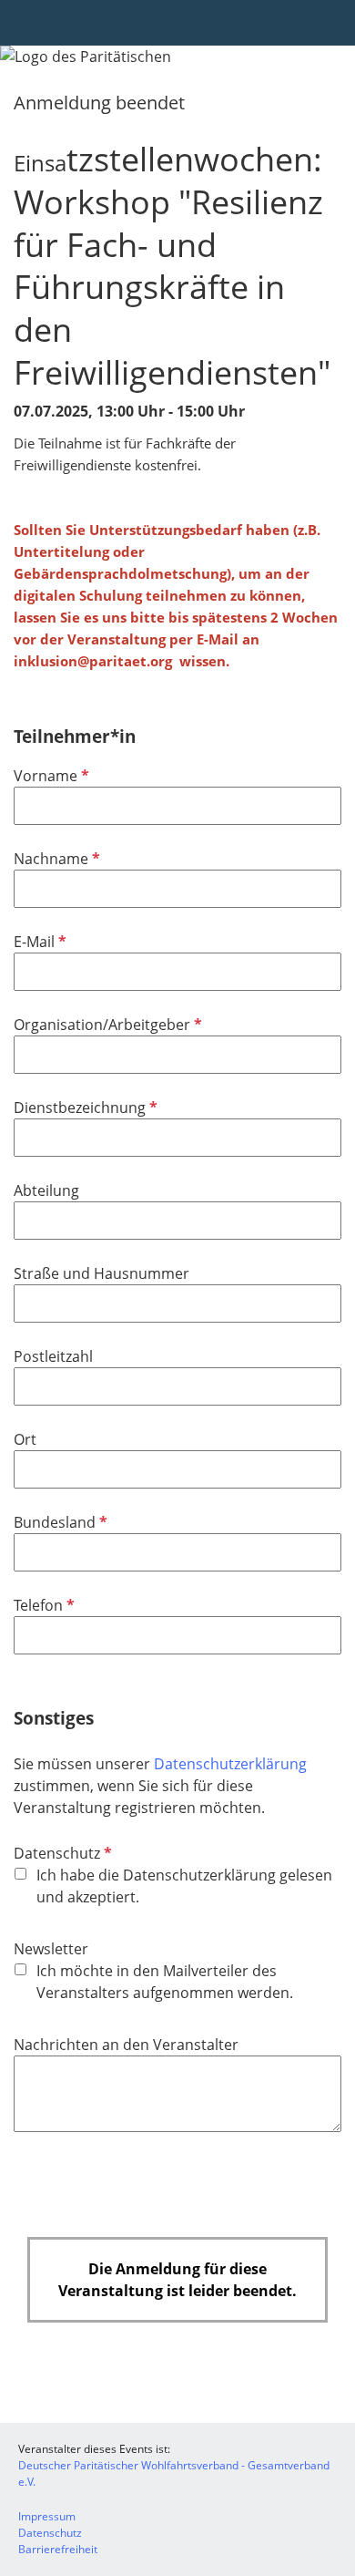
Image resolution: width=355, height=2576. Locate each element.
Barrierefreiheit (58, 2549)
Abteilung (46, 1190)
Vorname (50, 776)
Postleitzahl (53, 1356)
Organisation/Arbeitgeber (106, 1025)
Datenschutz (61, 1853)
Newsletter (51, 1949)
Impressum (47, 2516)
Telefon (42, 1605)
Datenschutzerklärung (230, 1764)
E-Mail (38, 942)
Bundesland (59, 1522)
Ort (25, 1439)
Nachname (55, 859)
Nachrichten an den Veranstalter (126, 2045)
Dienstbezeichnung (84, 1108)
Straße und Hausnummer (101, 1273)
